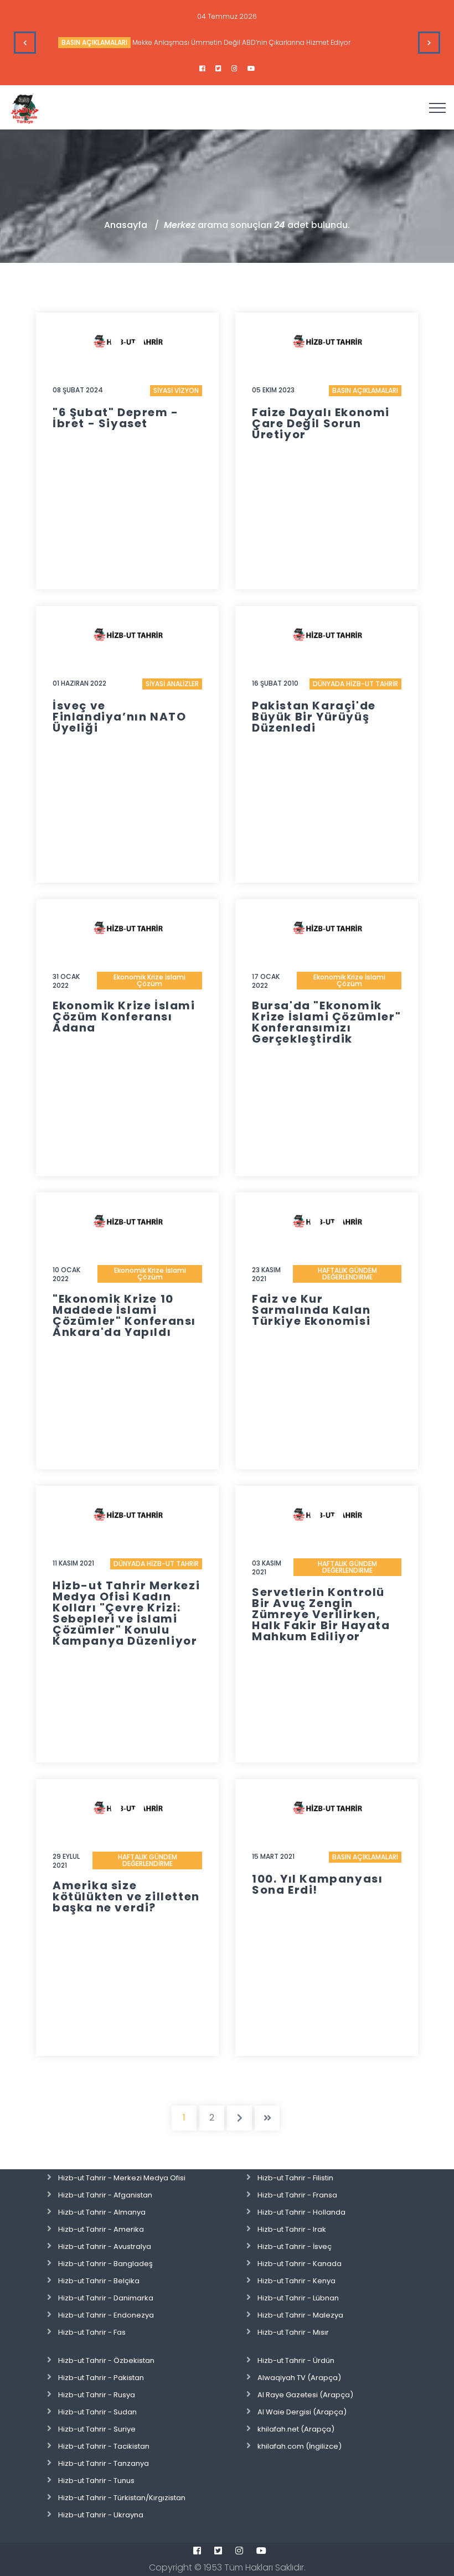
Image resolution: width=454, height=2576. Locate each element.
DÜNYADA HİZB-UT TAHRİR (355, 684)
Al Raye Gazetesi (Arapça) (305, 2395)
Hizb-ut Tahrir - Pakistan (101, 2378)
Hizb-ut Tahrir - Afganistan (105, 2195)
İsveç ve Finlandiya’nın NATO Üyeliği (119, 717)
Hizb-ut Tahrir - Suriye (97, 2429)
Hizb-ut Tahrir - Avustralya (105, 2246)
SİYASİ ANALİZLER (172, 684)
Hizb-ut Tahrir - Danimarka (106, 2298)
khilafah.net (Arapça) (296, 2429)
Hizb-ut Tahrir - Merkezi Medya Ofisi (122, 2178)
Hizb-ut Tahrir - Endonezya (106, 2315)
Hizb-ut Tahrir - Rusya (97, 2395)
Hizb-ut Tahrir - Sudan (97, 2412)
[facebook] (202, 69)
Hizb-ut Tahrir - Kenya (296, 2281)
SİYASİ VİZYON (176, 390)
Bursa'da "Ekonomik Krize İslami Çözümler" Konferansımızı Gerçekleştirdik (326, 1022)
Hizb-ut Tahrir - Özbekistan (106, 2360)
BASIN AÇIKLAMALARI (94, 42)
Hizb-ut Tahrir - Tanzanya (104, 2463)
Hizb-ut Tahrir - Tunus (96, 2481)
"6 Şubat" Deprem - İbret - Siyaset (116, 418)
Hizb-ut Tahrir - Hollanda (301, 2212)
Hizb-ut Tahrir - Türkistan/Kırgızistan (122, 2498)
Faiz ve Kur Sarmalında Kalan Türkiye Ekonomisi (311, 1310)
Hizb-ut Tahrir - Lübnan (298, 2298)
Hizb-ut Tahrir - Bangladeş (105, 2264)
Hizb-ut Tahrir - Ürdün (296, 2360)
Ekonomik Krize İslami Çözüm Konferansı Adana (124, 1017)
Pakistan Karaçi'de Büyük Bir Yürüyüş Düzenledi (314, 717)
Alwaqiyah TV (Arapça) (299, 2378)
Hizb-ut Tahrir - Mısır (293, 2332)
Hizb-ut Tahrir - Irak (292, 2229)
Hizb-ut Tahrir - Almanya (102, 2212)
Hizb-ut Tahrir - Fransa (297, 2195)
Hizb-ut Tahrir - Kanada (300, 2264)
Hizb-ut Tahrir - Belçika (99, 2281)
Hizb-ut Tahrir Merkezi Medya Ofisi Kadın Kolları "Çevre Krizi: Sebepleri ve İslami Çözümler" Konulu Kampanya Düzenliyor (126, 1613)
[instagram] (234, 69)
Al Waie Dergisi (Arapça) (302, 2412)
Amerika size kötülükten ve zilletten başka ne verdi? (126, 1896)
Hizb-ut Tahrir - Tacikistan (104, 2446)
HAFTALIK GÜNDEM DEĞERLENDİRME (347, 1274)
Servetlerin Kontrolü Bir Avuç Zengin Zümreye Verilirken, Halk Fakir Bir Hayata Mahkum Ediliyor (321, 1614)
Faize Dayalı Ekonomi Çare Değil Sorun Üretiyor (321, 423)
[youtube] (251, 69)
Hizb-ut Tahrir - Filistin (295, 2178)
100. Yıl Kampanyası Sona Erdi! (317, 1884)
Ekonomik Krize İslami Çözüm (149, 980)
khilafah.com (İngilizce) (300, 2446)
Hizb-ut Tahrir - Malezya (300, 2315)
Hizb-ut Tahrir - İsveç (295, 2246)
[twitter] (218, 69)
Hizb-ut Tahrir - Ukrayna (101, 2515)
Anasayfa (126, 225)
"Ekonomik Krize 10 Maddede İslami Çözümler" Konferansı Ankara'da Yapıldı (124, 1315)
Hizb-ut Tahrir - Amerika (101, 2229)
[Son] (267, 2118)
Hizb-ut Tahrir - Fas (92, 2332)
